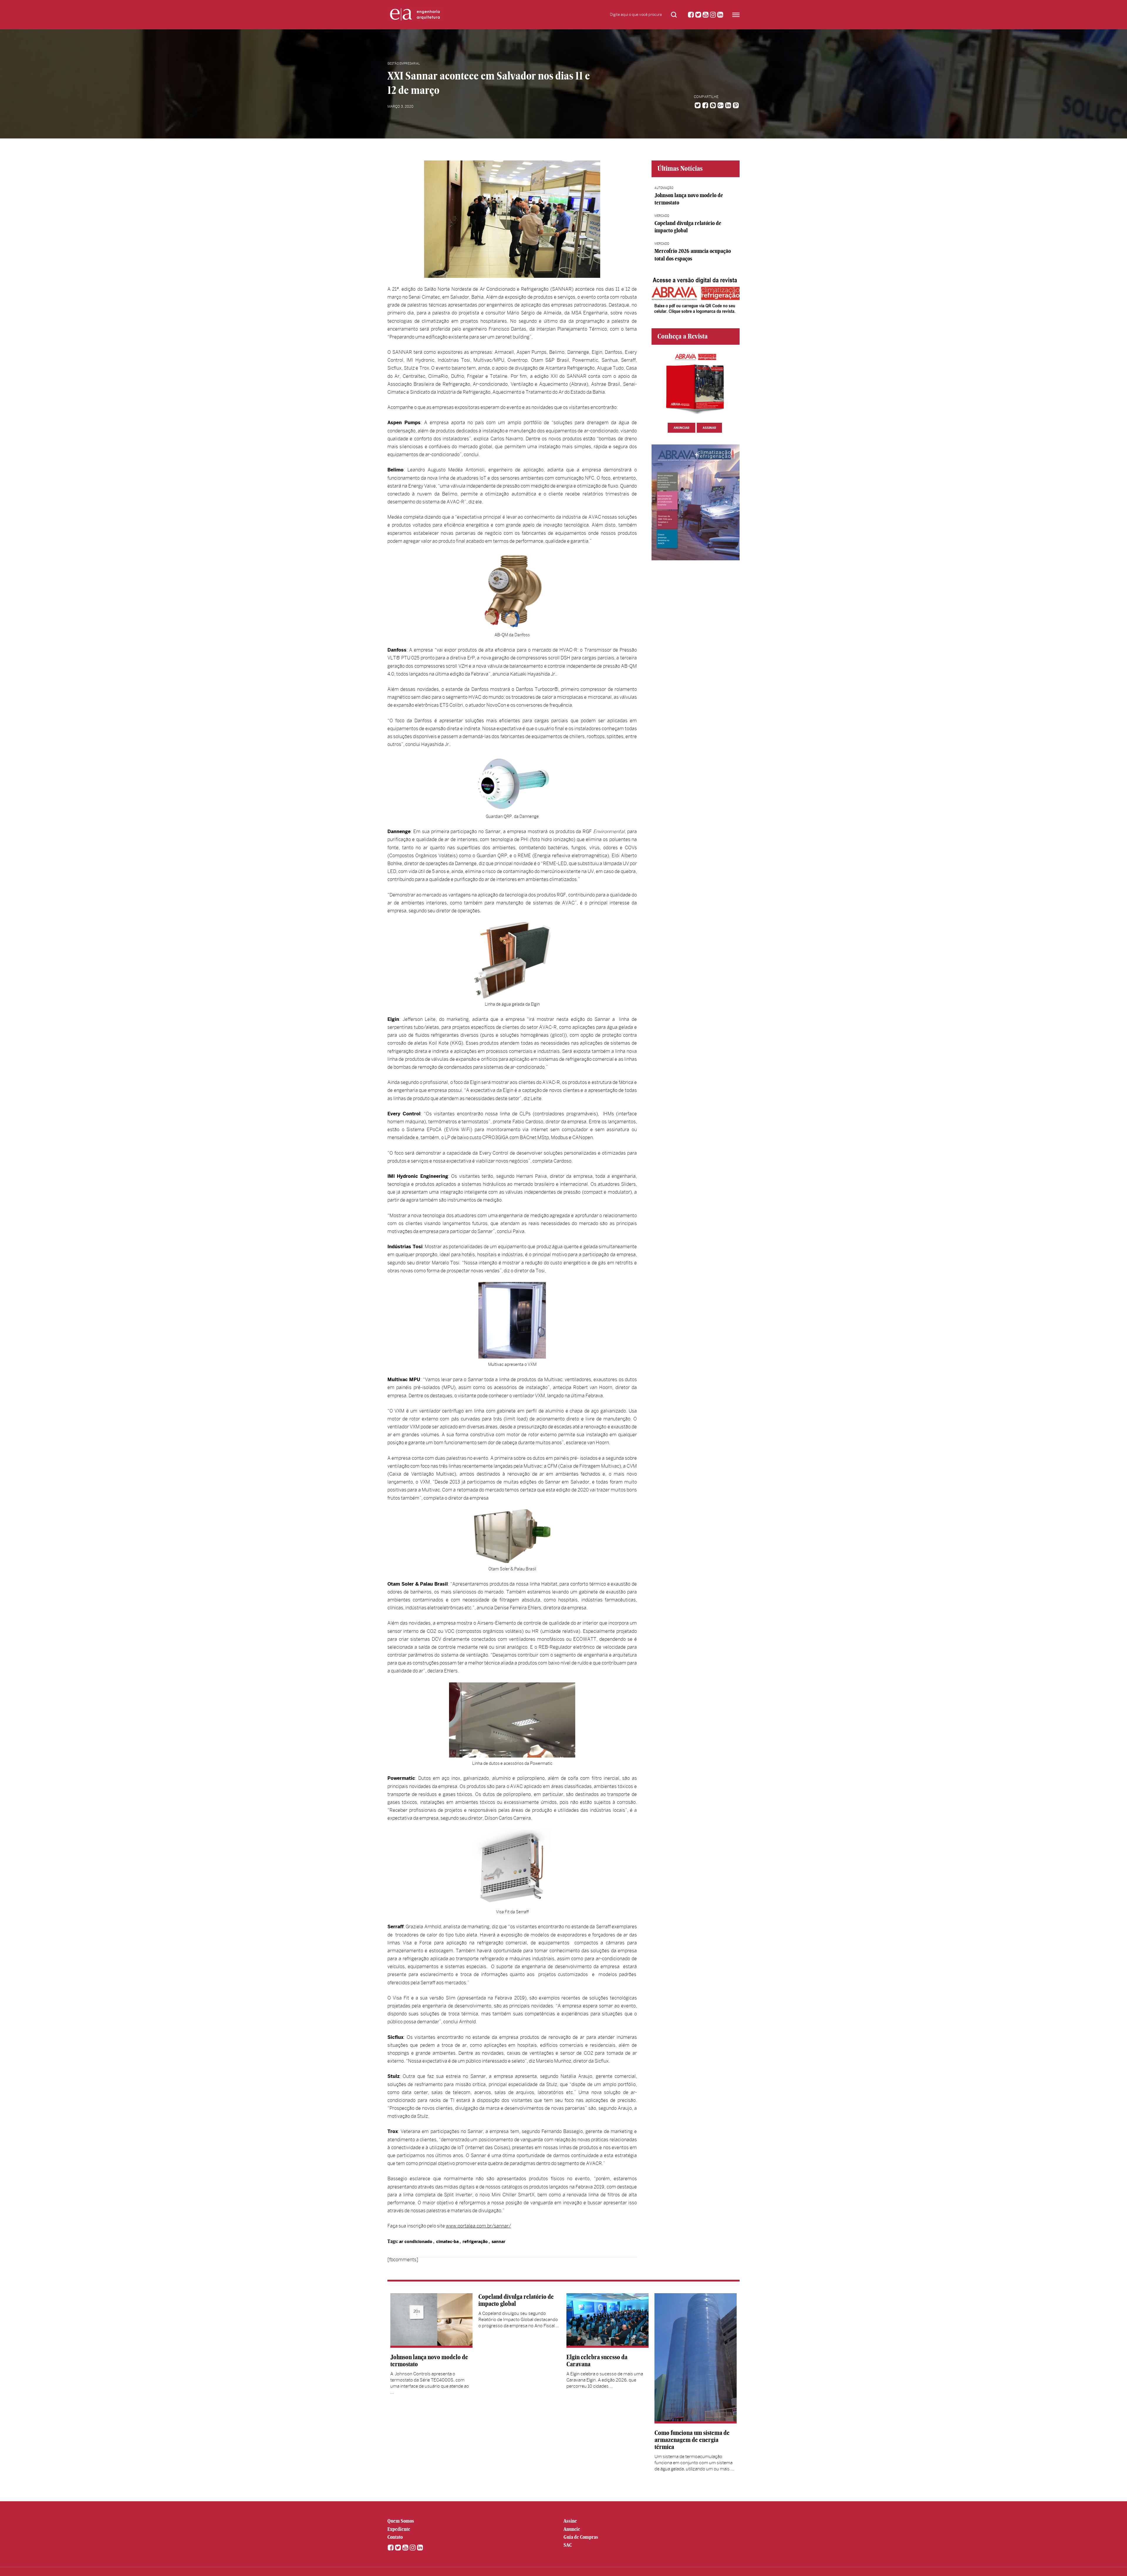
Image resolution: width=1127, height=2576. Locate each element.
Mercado (662, 216)
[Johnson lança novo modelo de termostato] (431, 2320)
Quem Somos (401, 2521)
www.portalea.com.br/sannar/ (478, 2226)
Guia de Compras (581, 2537)
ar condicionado (416, 2242)
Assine (570, 2521)
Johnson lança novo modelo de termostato (429, 2361)
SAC (568, 2545)
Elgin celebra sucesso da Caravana (597, 2361)
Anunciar (681, 428)
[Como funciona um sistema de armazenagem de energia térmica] (696, 2358)
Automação (664, 188)
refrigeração (475, 2242)
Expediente (399, 2529)
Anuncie (572, 2529)
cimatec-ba (447, 2242)
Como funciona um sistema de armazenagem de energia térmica (692, 2440)
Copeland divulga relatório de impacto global (516, 2300)
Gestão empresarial (404, 64)
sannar (498, 2242)
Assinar (709, 428)
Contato (395, 2537)
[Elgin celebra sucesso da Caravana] (608, 2320)
